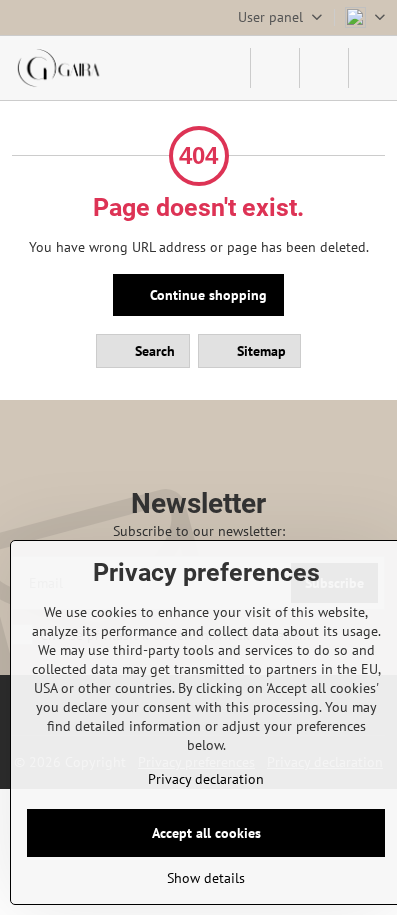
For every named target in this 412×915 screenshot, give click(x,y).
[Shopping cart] (324, 68)
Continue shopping (206, 295)
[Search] (275, 68)
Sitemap (259, 351)
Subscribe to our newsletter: (199, 531)
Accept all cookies (206, 833)
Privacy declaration (206, 779)
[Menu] (373, 68)
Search (153, 351)
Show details (206, 878)
